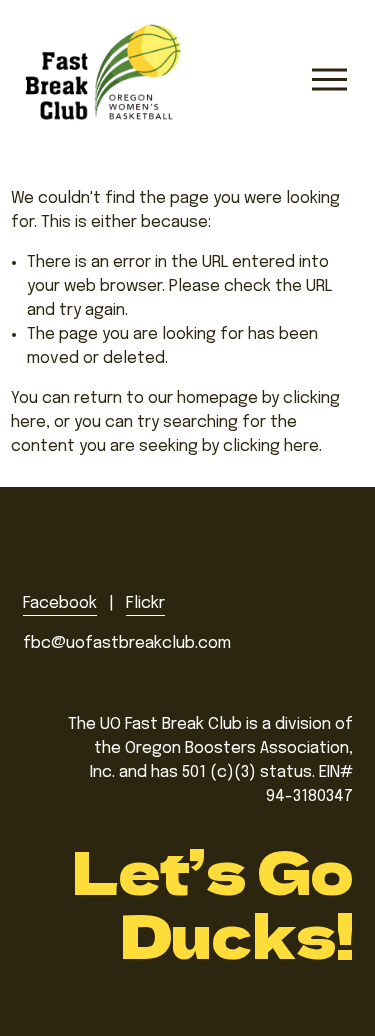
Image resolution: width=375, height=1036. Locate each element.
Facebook (60, 603)
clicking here (271, 446)
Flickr (145, 603)
